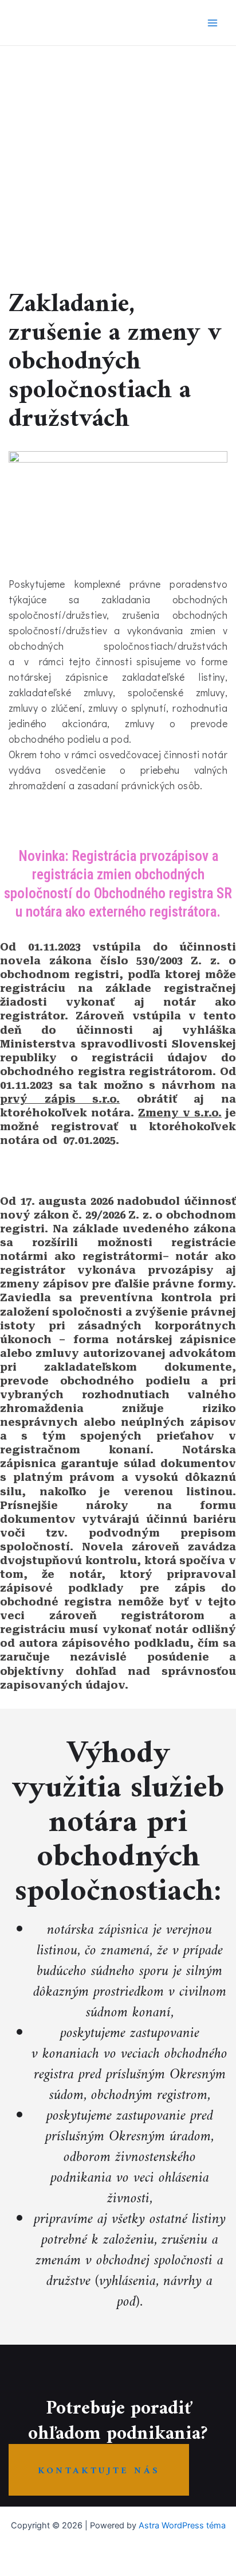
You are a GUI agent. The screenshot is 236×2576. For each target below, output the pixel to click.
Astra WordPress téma (182, 2525)
